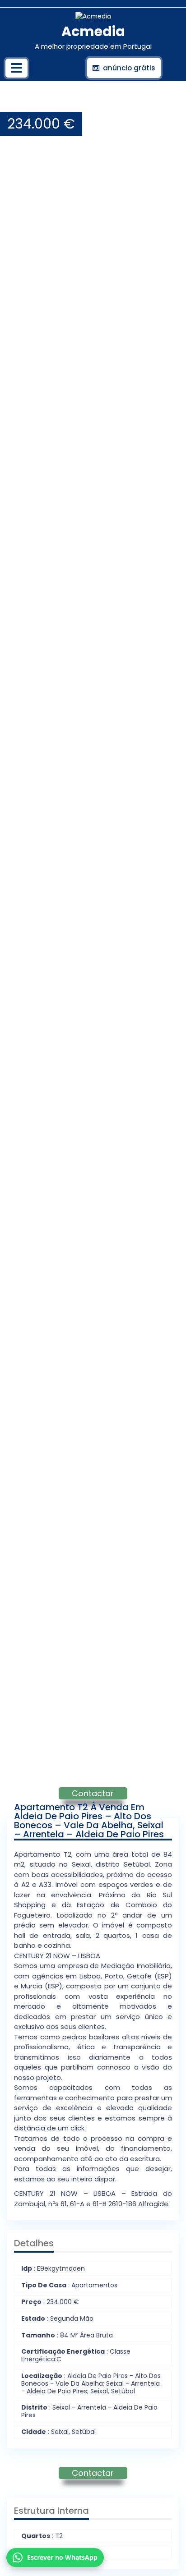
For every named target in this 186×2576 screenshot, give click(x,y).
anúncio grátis (129, 68)
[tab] (16, 68)
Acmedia (93, 31)
